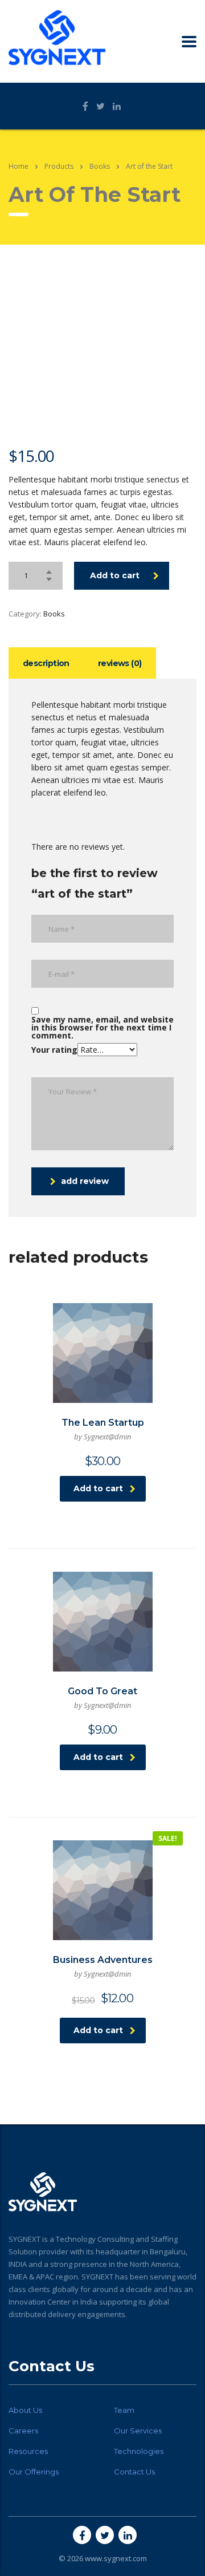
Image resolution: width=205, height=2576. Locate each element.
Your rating (54, 1050)
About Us (25, 2410)
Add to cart (115, 575)
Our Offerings (34, 2472)
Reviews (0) (120, 663)
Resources (28, 2451)
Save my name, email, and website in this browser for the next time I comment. (102, 1028)
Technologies (139, 2451)
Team (124, 2410)
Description (46, 663)
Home (19, 166)
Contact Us (134, 2472)
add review (85, 1181)
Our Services (138, 2431)
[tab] (46, 663)
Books (54, 614)
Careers (23, 2431)
